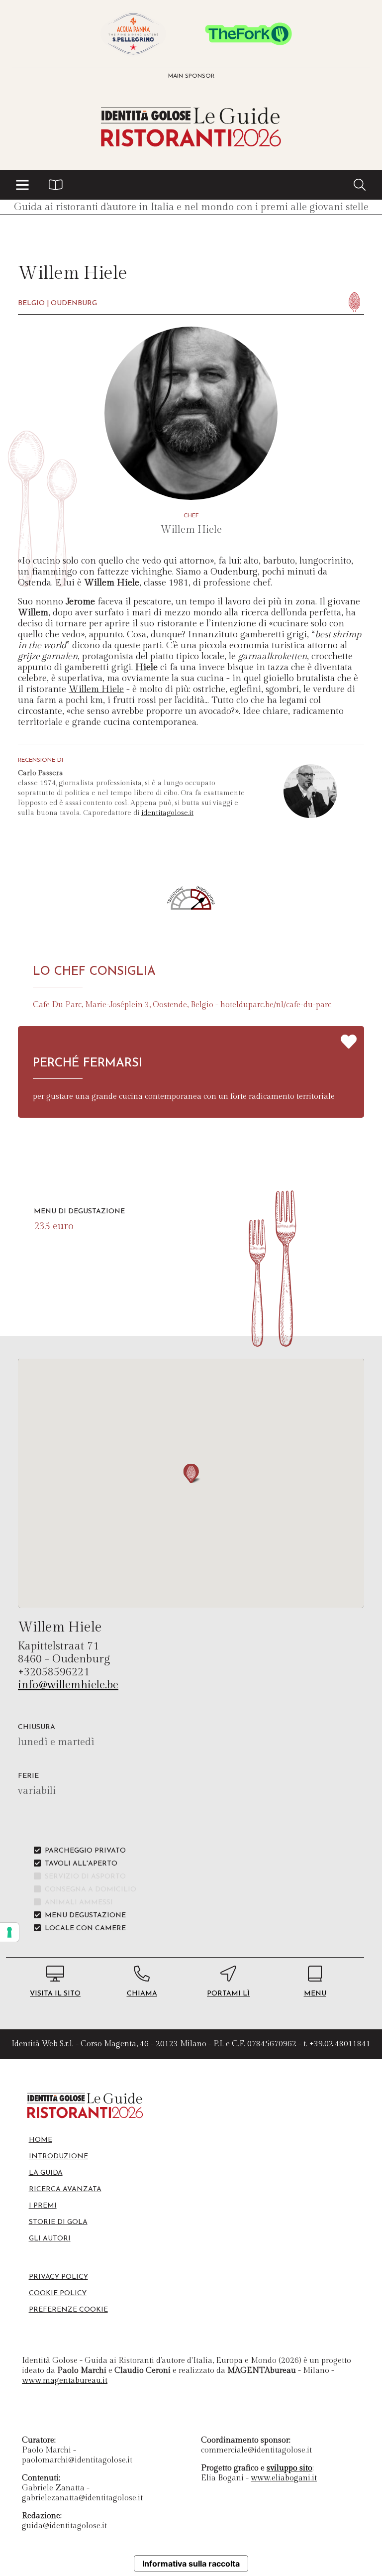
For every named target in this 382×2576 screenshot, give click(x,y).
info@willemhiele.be (68, 1685)
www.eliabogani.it (284, 2478)
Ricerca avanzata (65, 2189)
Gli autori (50, 2239)
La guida (46, 2173)
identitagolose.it (167, 813)
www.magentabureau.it (65, 2381)
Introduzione (58, 2157)
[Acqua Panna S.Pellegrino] (133, 34)
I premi (43, 2206)
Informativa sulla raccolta (191, 2564)
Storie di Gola (58, 2222)
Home (41, 2140)
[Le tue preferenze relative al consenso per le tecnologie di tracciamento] (9, 1932)
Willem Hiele (96, 689)
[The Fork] (249, 34)
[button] (22, 185)
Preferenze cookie (68, 2310)
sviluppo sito (289, 2468)
